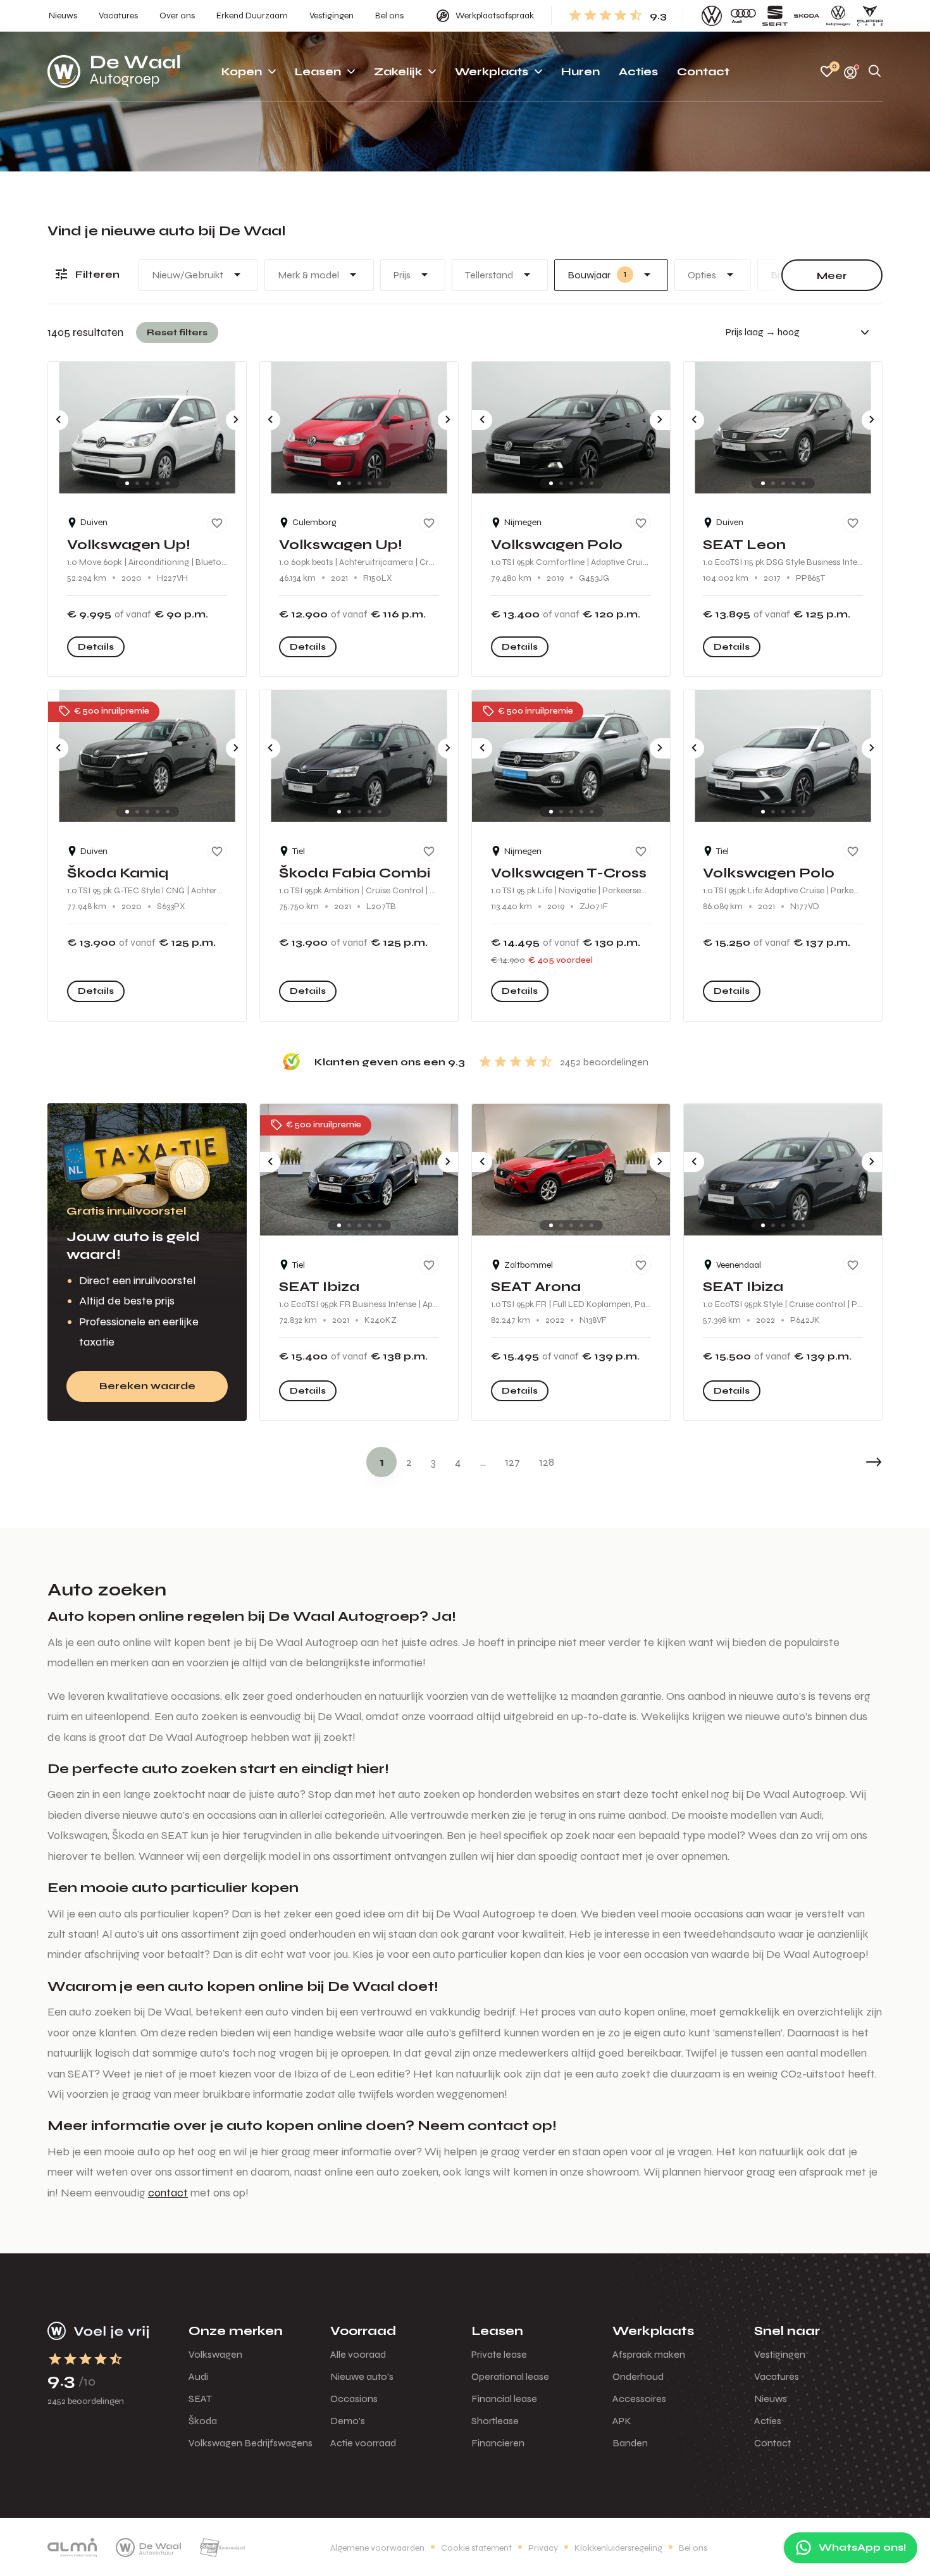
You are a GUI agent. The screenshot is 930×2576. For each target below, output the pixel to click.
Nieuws (771, 2399)
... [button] (483, 1462)
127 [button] (512, 1462)
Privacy (543, 2548)
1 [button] (382, 1462)
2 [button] (409, 1462)
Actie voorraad (363, 2443)
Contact (772, 2443)
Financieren (498, 2443)
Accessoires (639, 2399)
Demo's (348, 2421)
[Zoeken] (875, 72)
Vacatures (777, 2376)
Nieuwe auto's (362, 2376)
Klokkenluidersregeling (618, 2548)
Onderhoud (638, 2376)
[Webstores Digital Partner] (114, 71)
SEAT (200, 2399)
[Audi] (743, 16)
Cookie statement (476, 2548)
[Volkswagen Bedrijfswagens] (838, 16)
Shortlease (495, 2421)
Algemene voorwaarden (377, 2548)
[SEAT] (775, 16)
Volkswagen (215, 2354)
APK (622, 2421)
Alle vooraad (358, 2354)
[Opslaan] (217, 523)
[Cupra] (870, 16)
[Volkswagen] (712, 16)
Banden (630, 2443)
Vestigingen (780, 2354)
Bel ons (693, 2548)
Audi (198, 2376)
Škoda (203, 2421)
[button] (845, 1462)
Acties (768, 2421)
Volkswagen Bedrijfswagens (251, 2443)
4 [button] (458, 1462)
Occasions (354, 2399)
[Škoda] (807, 16)
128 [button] (547, 1462)
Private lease (499, 2354)
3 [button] (433, 1462)
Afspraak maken (649, 2354)
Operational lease (510, 2376)
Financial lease (504, 2399)
